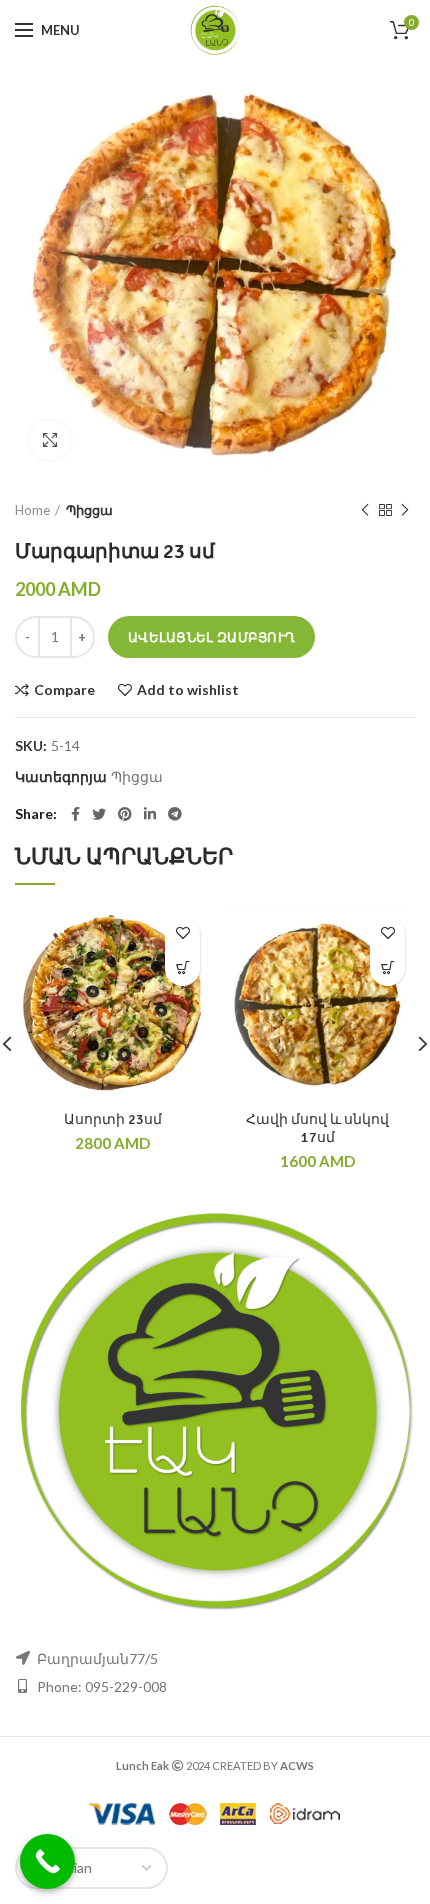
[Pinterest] (125, 814)
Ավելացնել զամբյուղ (211, 637)
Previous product (365, 510)
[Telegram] (175, 814)
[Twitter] (99, 814)
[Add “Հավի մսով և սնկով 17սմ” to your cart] (387, 968)
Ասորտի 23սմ (113, 1119)
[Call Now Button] (47, 1861)
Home (32, 510)
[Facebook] (75, 814)
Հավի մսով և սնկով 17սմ (317, 1128)
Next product (405, 510)
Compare (64, 690)
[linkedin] (150, 814)
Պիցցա (89, 510)
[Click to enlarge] (50, 440)
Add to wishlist (188, 690)
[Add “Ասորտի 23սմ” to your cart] (182, 968)
